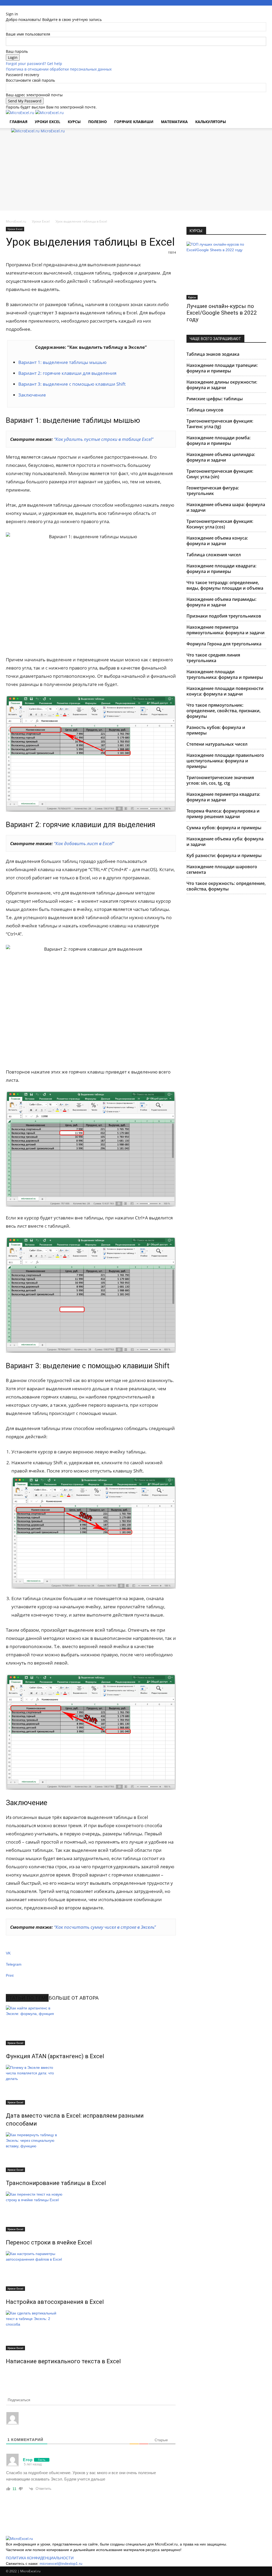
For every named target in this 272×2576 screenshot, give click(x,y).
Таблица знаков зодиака (213, 354)
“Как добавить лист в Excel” (84, 843)
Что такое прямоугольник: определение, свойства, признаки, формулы (224, 711)
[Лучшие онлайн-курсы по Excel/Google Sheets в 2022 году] (226, 271)
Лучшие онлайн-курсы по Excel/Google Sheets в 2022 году (222, 313)
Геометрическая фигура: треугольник (213, 491)
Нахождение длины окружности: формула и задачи (222, 385)
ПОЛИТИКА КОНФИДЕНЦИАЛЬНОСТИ (40, 2558)
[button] (260, 117)
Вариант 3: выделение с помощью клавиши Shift (72, 384)
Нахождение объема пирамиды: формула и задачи (221, 602)
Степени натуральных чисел (217, 744)
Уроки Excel (48, 122)
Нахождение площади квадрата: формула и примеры (221, 569)
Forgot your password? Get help (34, 64)
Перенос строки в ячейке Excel (49, 2242)
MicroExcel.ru (16, 221)
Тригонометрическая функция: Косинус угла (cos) (220, 524)
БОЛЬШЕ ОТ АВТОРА (74, 1998)
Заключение (32, 395)
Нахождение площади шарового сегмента (222, 869)
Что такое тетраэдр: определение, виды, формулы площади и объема (225, 585)
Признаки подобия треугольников (224, 616)
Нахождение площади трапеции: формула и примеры (222, 368)
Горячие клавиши (134, 122)
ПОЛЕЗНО (97, 122)
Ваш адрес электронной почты (34, 95)
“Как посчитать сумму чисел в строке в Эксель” (105, 1927)
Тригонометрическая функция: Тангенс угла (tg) (220, 424)
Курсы (192, 297)
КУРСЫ (74, 122)
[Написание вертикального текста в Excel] (91, 2330)
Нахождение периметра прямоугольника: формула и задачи (226, 630)
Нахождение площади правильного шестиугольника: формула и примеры (225, 761)
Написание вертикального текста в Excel (63, 2361)
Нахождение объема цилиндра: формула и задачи (221, 457)
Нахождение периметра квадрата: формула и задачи (223, 797)
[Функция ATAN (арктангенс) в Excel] (91, 2025)
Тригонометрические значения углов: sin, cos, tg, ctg (220, 780)
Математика (174, 122)
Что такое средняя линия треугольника (213, 658)
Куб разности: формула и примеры (224, 855)
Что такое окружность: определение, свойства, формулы (226, 886)
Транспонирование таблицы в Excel (56, 2183)
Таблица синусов (205, 410)
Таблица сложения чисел (214, 555)
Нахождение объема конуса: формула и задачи (217, 541)
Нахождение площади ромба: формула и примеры (218, 440)
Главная (18, 122)
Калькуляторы (211, 122)
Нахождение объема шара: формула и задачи (226, 507)
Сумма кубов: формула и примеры (224, 828)
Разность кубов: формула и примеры (216, 730)
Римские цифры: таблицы (215, 399)
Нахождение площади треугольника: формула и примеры (225, 674)
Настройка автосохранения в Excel (55, 2302)
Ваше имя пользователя (28, 34)
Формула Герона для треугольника (224, 644)
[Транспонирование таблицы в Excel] (91, 2152)
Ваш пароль (17, 51)
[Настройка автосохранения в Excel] (91, 2271)
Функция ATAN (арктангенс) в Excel (55, 2056)
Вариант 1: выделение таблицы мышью (62, 362)
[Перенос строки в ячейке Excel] (91, 2212)
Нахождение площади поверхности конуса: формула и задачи (225, 691)
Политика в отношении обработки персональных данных (59, 69)
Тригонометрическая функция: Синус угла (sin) (220, 474)
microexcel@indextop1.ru (61, 2564)
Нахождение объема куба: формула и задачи (225, 842)
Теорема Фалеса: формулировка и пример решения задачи (223, 814)
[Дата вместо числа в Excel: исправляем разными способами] (91, 2085)
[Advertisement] (136, 173)
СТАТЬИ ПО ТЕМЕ (27, 1998)
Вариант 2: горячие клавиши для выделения (67, 373)
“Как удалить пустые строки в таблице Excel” (104, 439)
